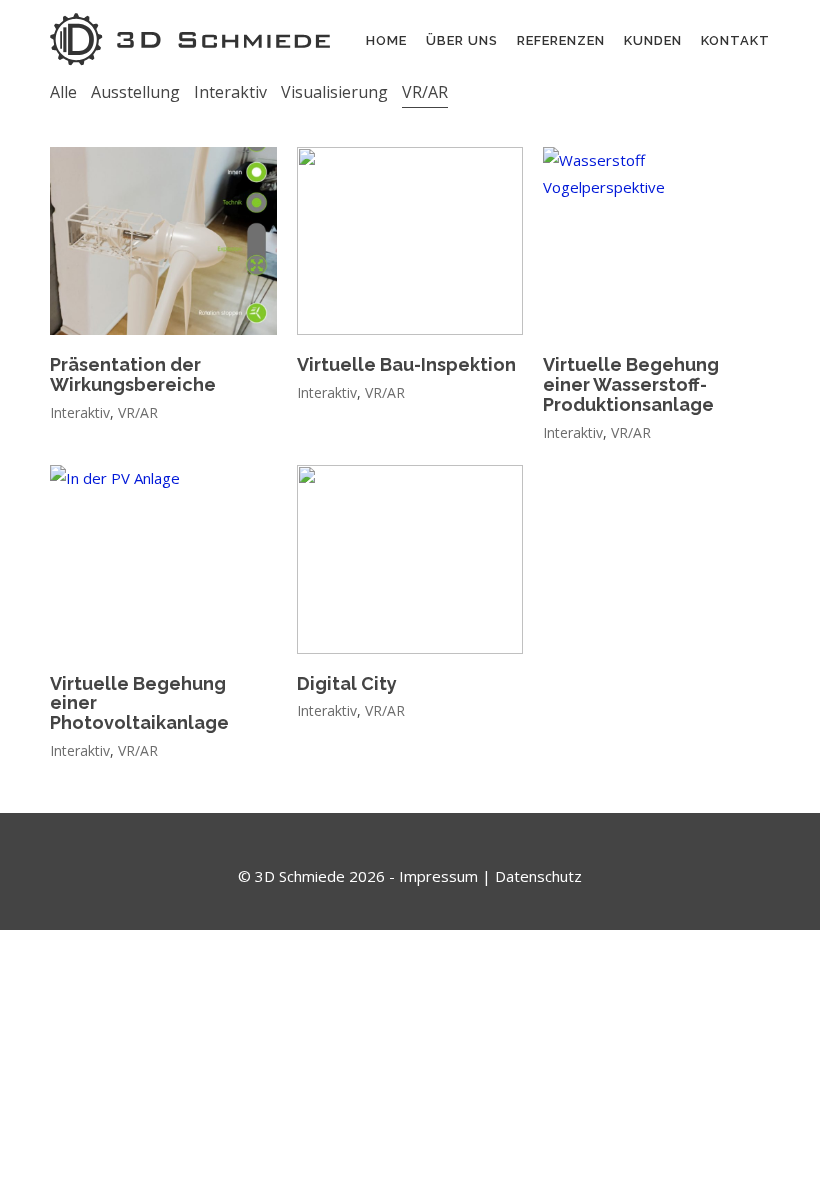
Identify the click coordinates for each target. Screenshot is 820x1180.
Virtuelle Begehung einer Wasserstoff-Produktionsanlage (631, 384)
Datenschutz (538, 876)
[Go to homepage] (190, 39)
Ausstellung (135, 92)
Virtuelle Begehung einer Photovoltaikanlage (139, 703)
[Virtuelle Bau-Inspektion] (410, 241)
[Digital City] (410, 559)
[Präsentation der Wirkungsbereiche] (163, 241)
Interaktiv (230, 92)
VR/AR (425, 92)
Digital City (347, 684)
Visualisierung (334, 92)
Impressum (438, 876)
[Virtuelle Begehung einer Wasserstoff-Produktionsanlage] (656, 241)
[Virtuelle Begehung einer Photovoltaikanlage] (163, 559)
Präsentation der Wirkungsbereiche (133, 375)
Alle (63, 92)
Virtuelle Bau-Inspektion (406, 365)
